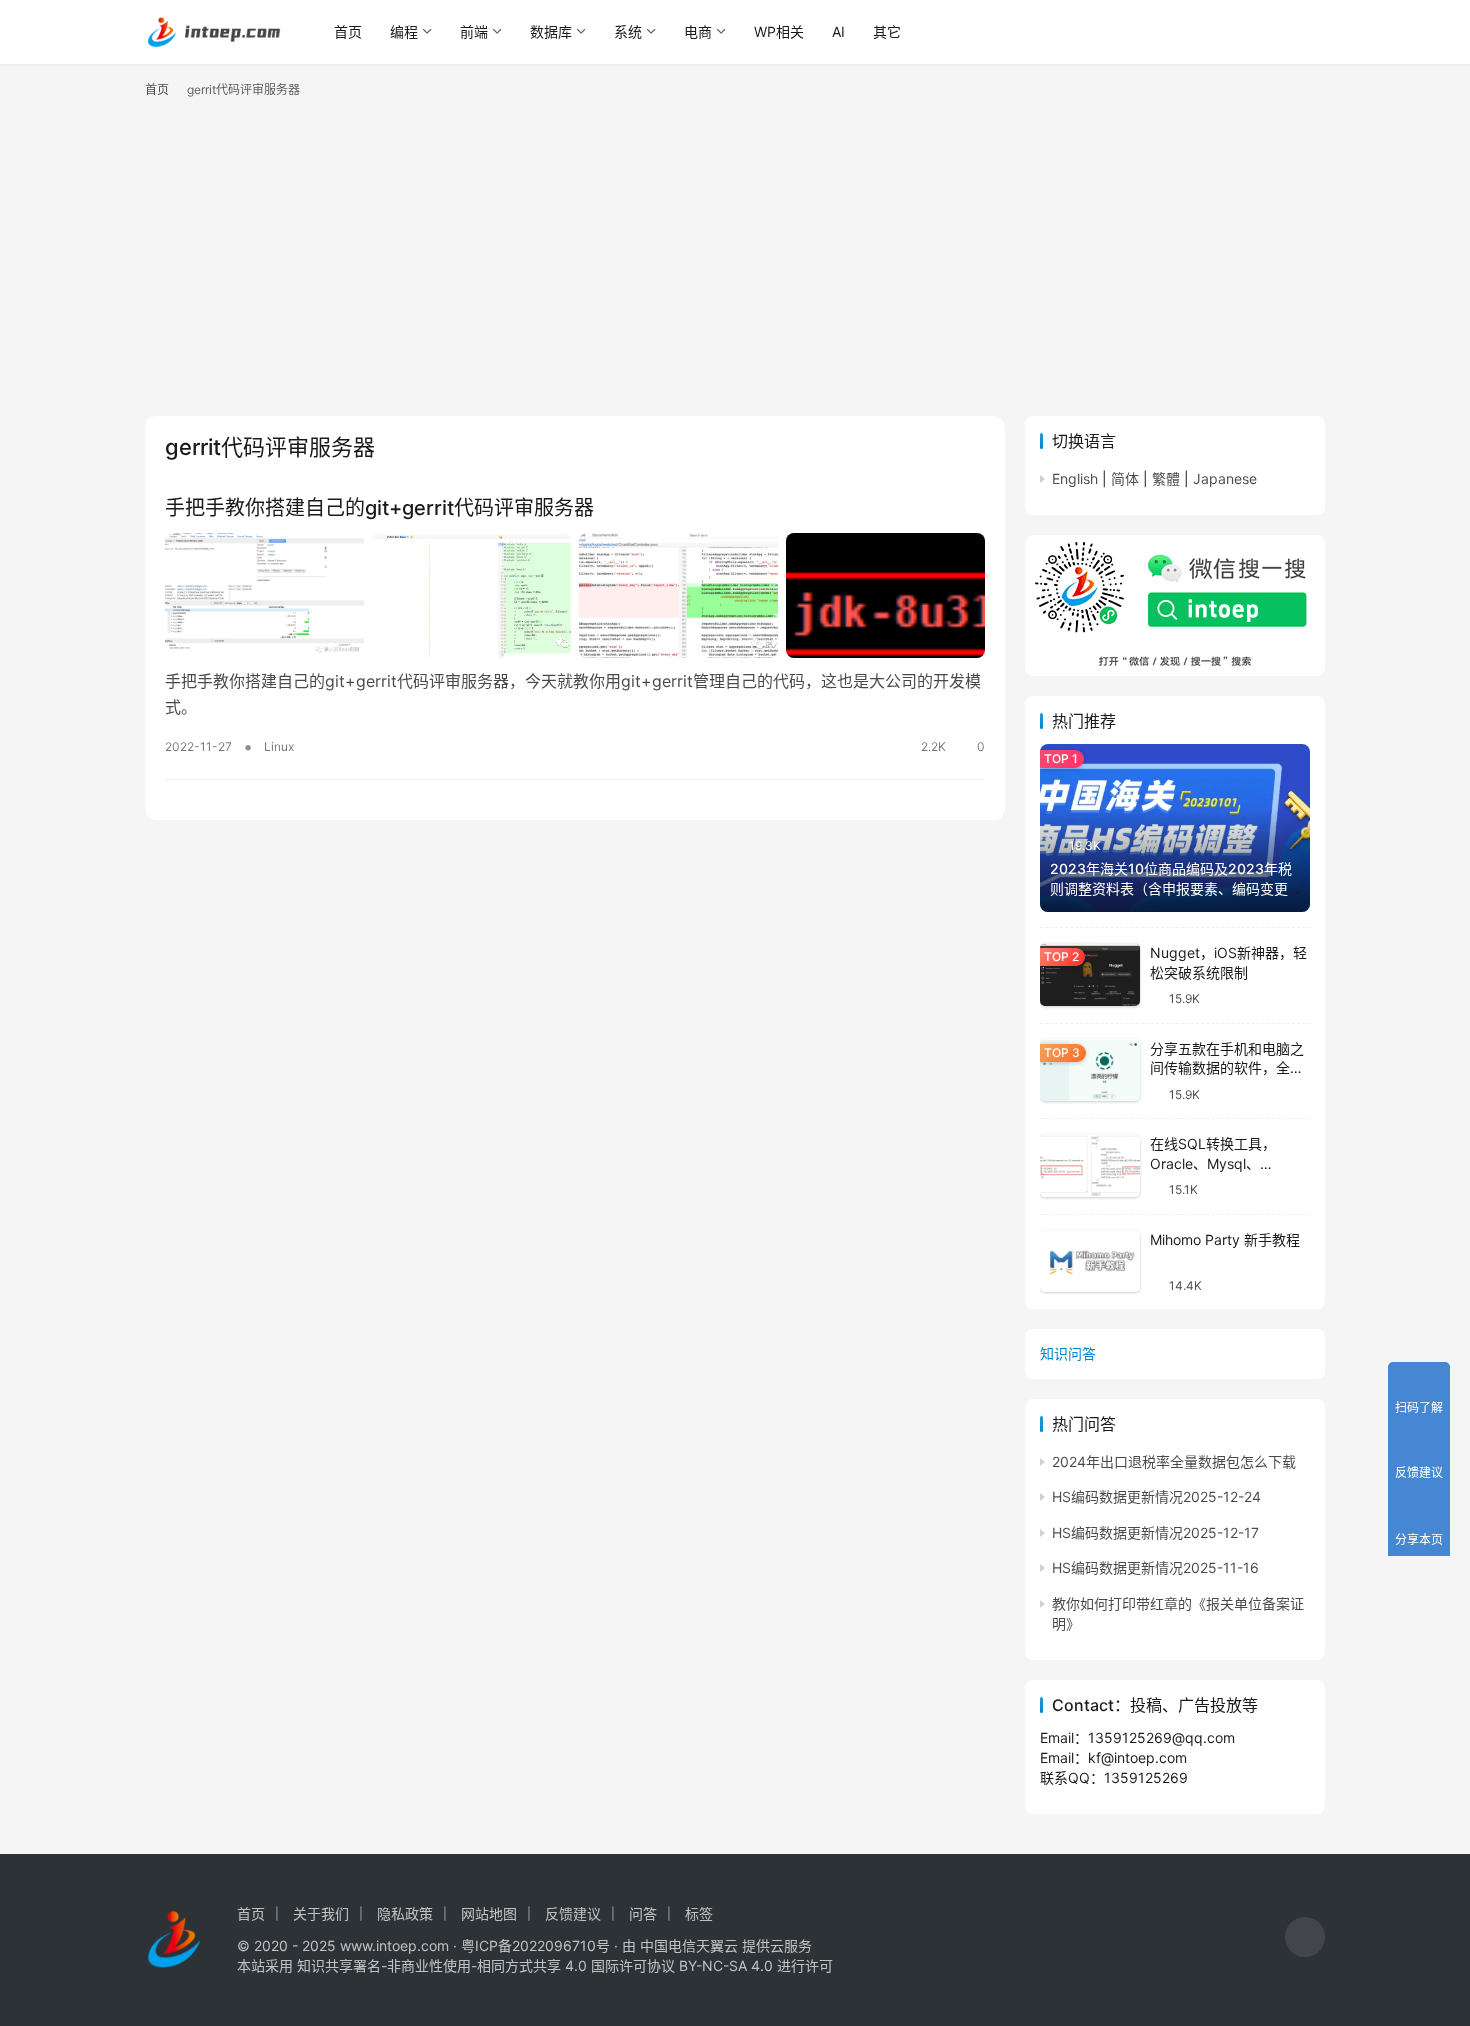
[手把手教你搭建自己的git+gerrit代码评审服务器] (575, 595)
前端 (474, 31)
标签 (699, 1913)
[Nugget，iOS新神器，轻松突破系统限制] (1090, 974)
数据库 (551, 31)
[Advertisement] (735, 266)
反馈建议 (573, 1913)
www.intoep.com (394, 1945)
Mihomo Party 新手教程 (1225, 1239)
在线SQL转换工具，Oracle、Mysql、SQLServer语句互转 (1213, 1163)
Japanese (1225, 478)
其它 (887, 31)
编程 (404, 31)
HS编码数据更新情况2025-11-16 (1155, 1567)
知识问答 (1068, 1353)
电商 (698, 31)
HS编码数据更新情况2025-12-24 (1156, 1496)
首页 (348, 31)
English (1075, 478)
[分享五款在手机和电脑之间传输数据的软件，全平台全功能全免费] (1090, 1070)
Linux (279, 746)
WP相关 (779, 31)
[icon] (1305, 1939)
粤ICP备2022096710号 (535, 1945)
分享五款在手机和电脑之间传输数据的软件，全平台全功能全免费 (1227, 1068)
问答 (643, 1913)
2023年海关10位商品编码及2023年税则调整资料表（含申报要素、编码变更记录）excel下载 (1171, 888)
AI (838, 31)
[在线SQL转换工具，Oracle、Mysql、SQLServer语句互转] (1090, 1165)
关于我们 (321, 1913)
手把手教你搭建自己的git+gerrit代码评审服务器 (379, 508)
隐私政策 (405, 1913)
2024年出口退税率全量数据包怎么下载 (1174, 1461)
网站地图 (489, 1913)
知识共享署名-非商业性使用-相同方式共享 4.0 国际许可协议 (486, 1965)
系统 (628, 31)
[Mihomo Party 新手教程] (1090, 1261)
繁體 (1166, 478)
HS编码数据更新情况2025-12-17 (1155, 1532)
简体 (1125, 478)
